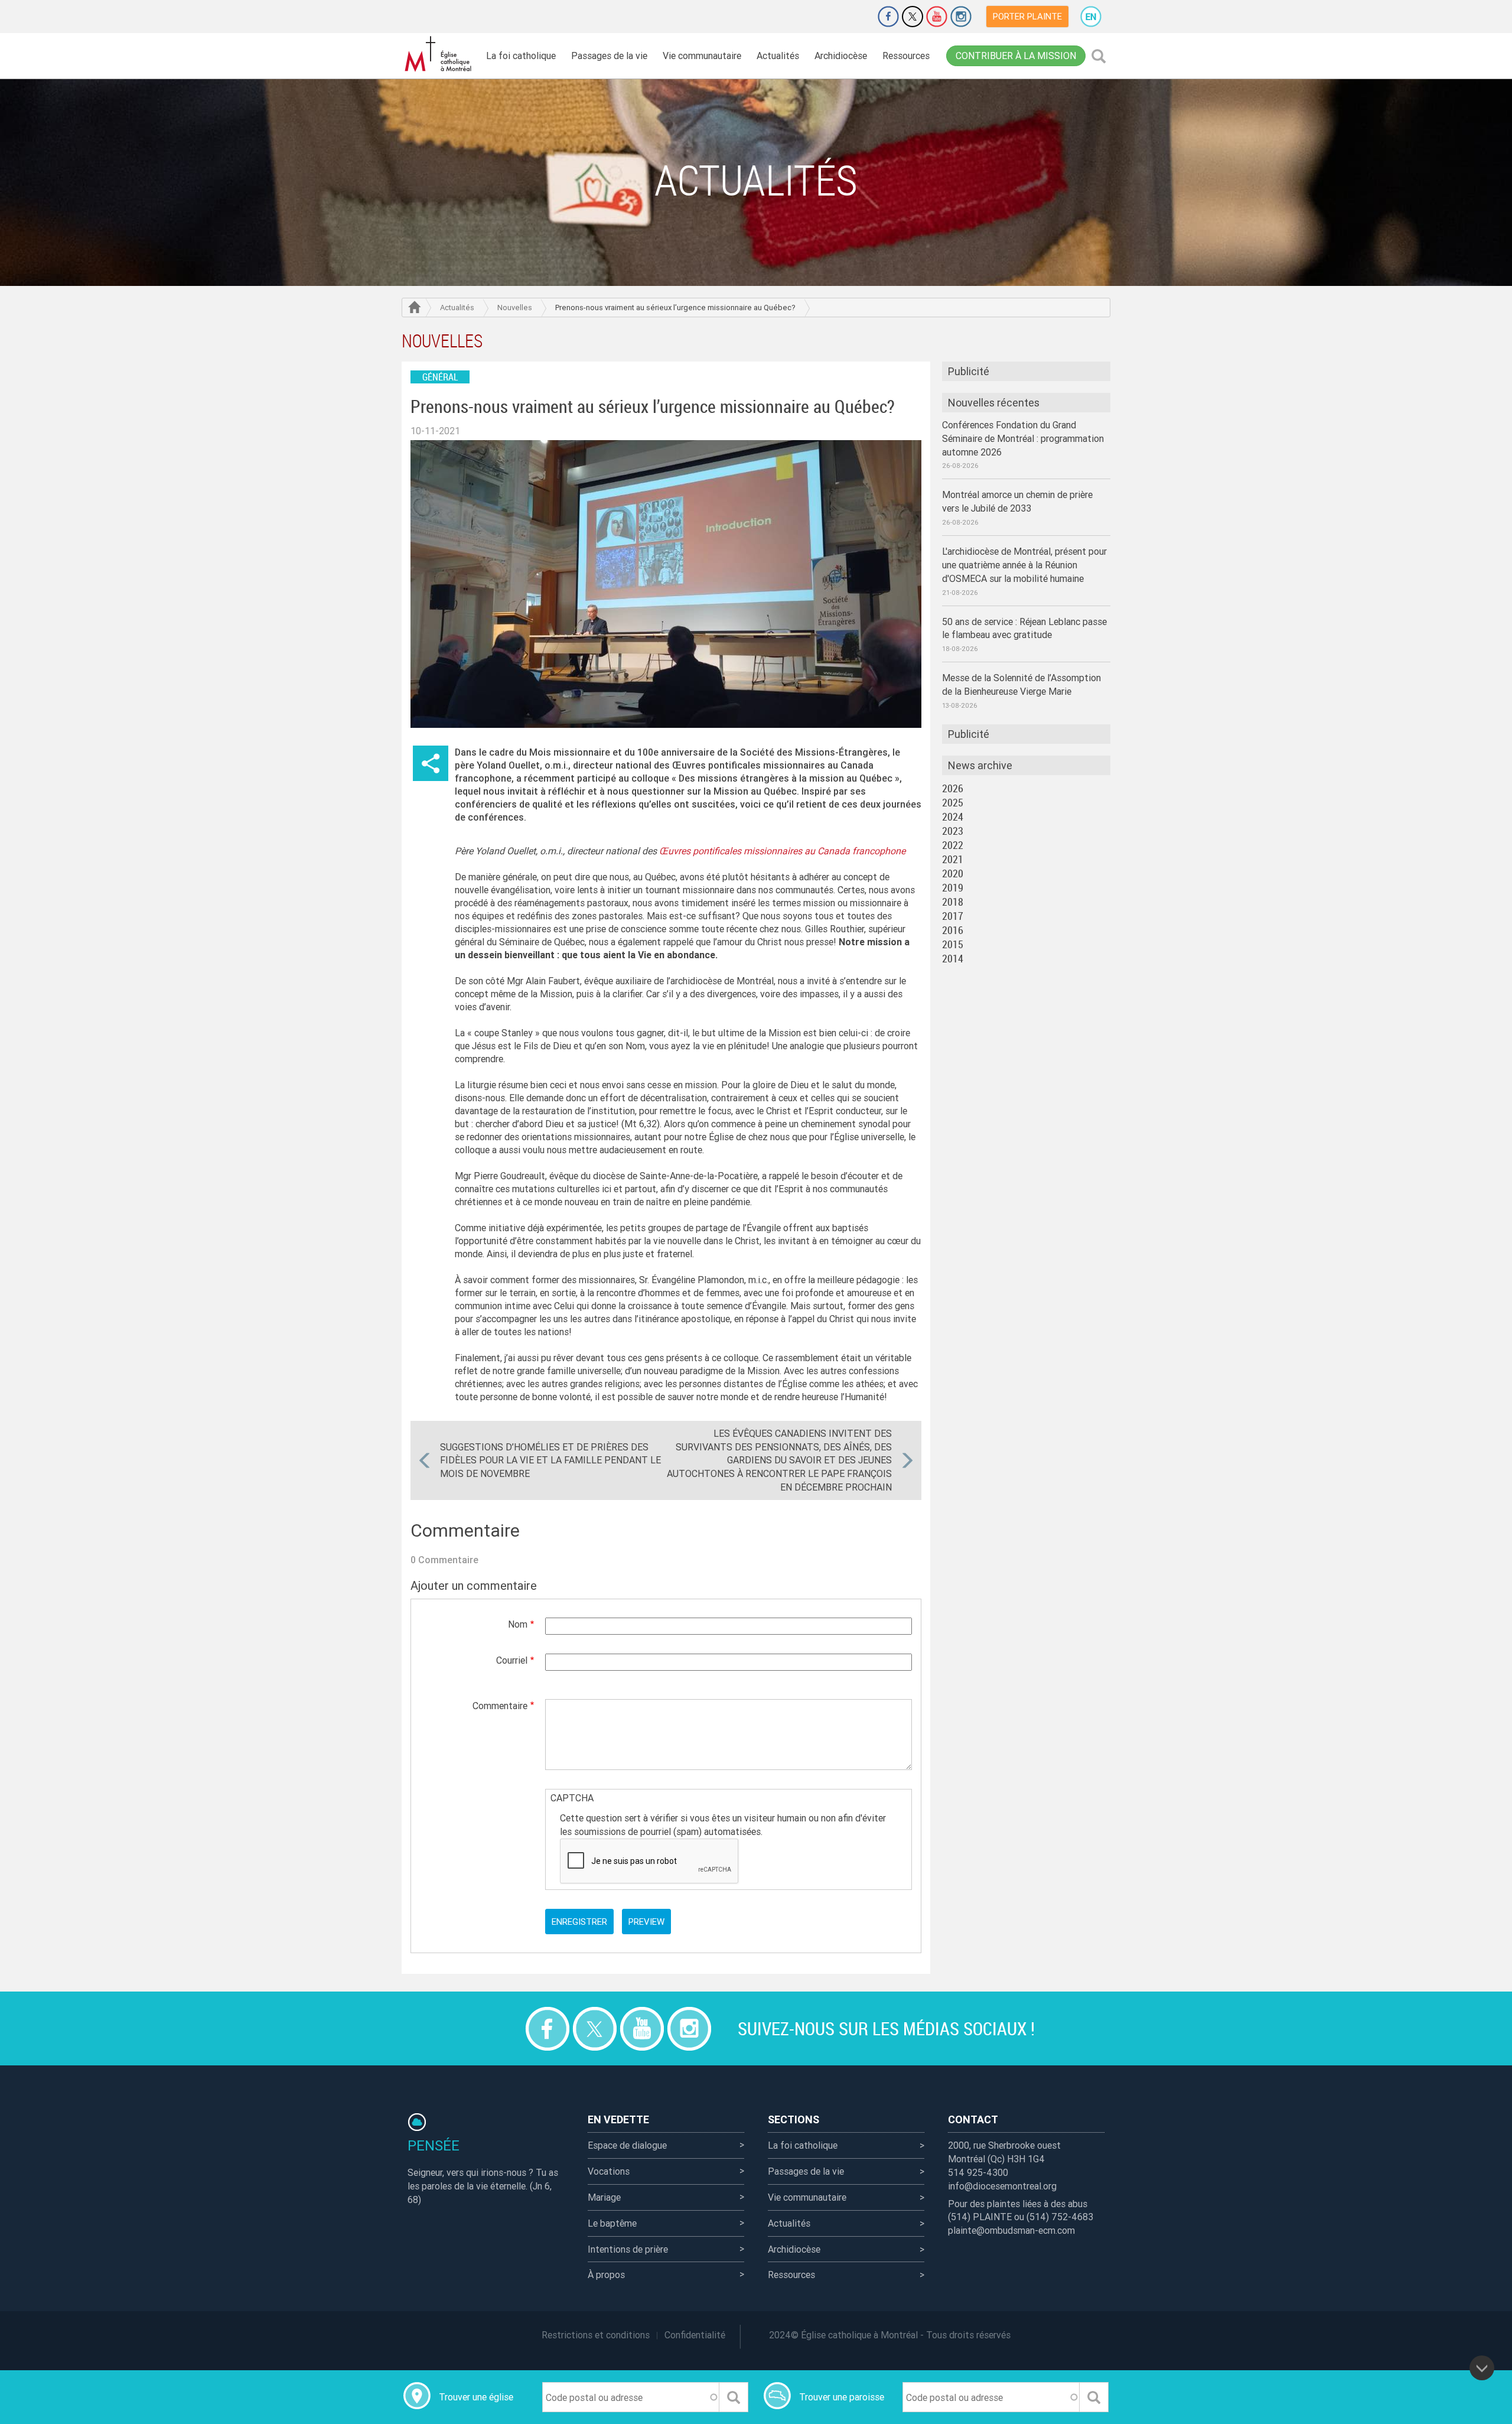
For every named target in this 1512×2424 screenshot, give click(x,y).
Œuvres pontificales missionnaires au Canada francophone (782, 851)
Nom (518, 1624)
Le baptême (612, 2223)
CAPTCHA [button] (572, 1798)
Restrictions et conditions (596, 2335)
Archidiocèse (841, 56)
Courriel (512, 1660)
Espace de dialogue (627, 2145)
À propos (606, 2275)
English (1091, 17)
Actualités (778, 56)
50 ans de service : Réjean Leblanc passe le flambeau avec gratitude (1024, 628)
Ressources (906, 56)
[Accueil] (440, 54)
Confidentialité (695, 2335)
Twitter (913, 17)
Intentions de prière (628, 2249)
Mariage (604, 2197)
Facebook (888, 17)
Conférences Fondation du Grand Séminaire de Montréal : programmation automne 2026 (1023, 438)
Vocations (609, 2171)
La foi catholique (521, 56)
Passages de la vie (609, 56)
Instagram (961, 17)
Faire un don (855, 17)
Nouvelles (515, 308)
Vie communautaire (702, 56)
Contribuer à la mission (1016, 56)
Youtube (937, 17)
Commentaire (500, 1706)
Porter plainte (1027, 16)
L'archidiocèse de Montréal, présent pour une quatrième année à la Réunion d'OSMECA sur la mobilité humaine (1024, 565)
